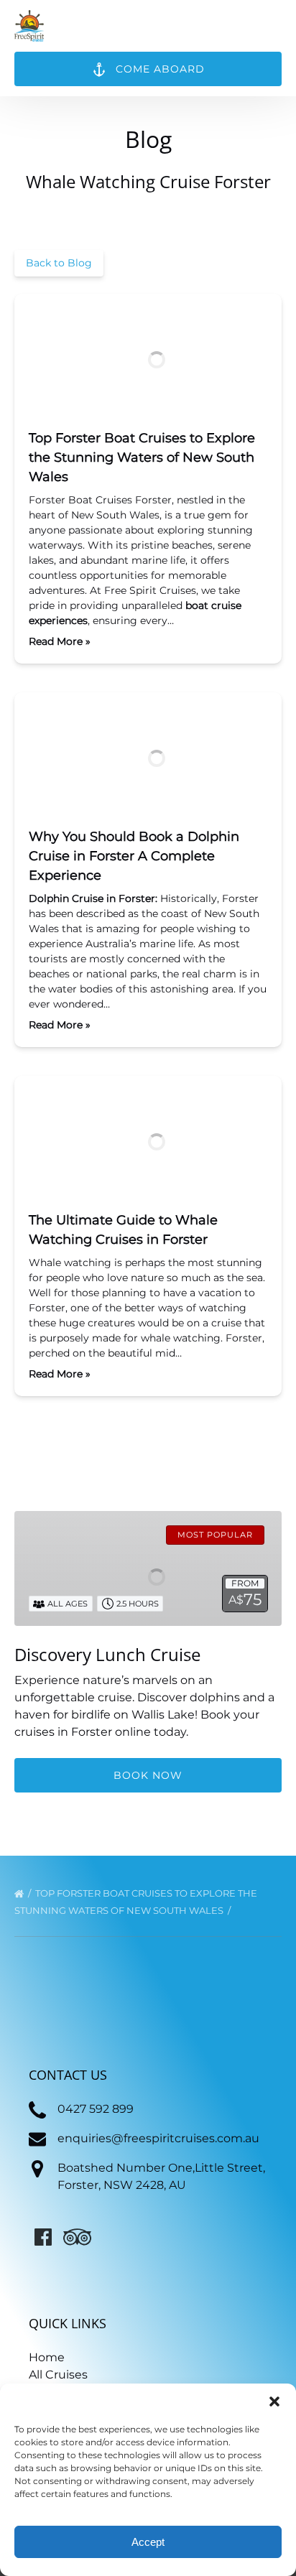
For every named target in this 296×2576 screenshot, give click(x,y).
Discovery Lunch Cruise (107, 1654)
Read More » (60, 641)
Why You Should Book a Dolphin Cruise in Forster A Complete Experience (134, 856)
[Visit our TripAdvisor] (77, 2237)
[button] (274, 2401)
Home (47, 2357)
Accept (148, 2542)
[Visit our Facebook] (43, 2237)
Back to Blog (59, 263)
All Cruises (58, 2375)
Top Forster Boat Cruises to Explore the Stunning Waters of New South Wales (142, 457)
